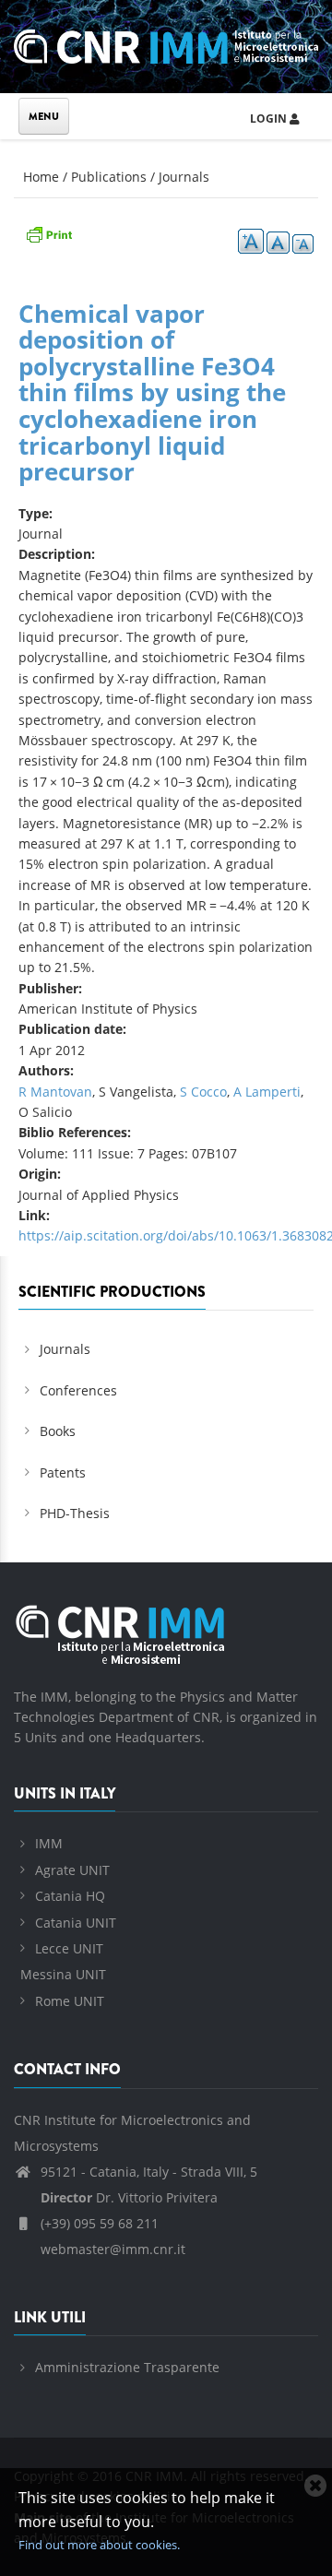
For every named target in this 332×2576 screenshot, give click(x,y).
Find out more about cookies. (99, 2545)
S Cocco (203, 1092)
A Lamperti (267, 1092)
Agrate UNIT (72, 1870)
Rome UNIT (70, 2001)
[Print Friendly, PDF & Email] (49, 233)
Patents (63, 1472)
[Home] (166, 44)
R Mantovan (55, 1092)
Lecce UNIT (69, 1948)
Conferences (78, 1390)
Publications (109, 177)
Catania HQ (70, 1896)
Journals (184, 177)
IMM (49, 1843)
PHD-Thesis (75, 1513)
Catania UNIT (76, 1923)
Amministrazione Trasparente (127, 2367)
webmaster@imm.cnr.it (111, 2249)
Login (270, 119)
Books (58, 1431)
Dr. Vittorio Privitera (129, 2197)
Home (41, 177)
